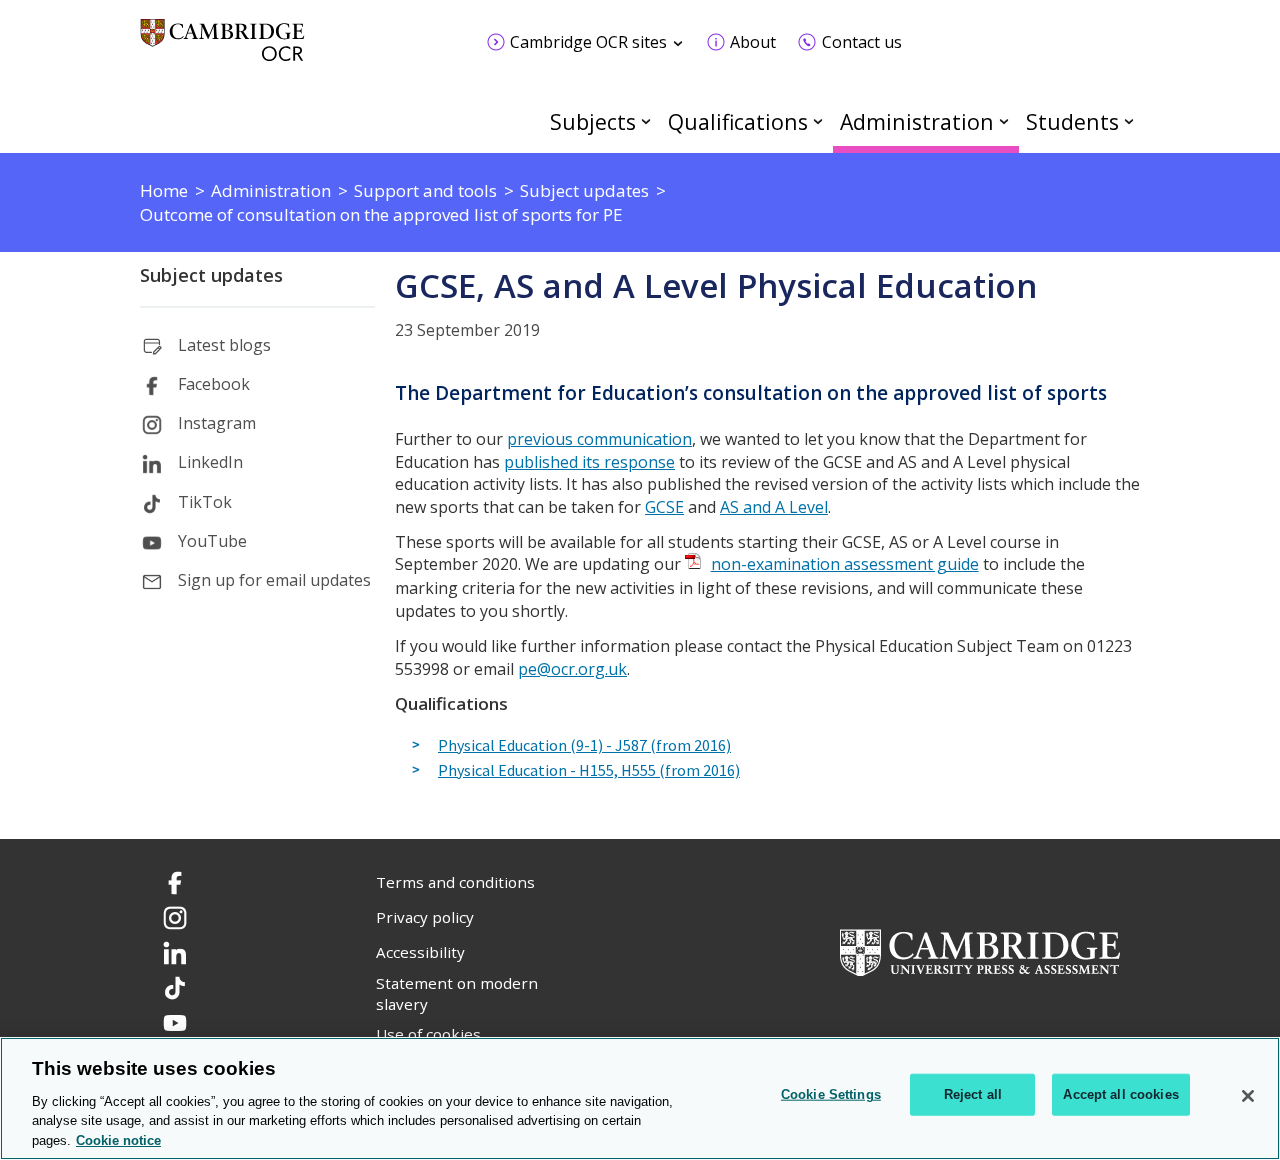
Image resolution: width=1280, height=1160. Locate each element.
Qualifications (738, 121)
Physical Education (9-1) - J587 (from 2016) (584, 746)
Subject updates (211, 275)
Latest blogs (224, 345)
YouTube (212, 541)
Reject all (973, 1094)
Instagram (217, 423)
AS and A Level (774, 507)
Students (1072, 121)
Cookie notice (118, 1139)
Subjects (593, 121)
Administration (917, 121)
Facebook (214, 384)
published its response (589, 462)
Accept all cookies (1120, 1094)
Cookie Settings (831, 1094)
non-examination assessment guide (845, 564)
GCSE (664, 507)
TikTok (205, 502)
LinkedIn (210, 462)
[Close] (1248, 1096)
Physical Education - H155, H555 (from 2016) (589, 771)
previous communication (599, 439)
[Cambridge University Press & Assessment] (980, 951)
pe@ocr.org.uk (572, 669)
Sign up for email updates (274, 580)
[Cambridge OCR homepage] (222, 49)
